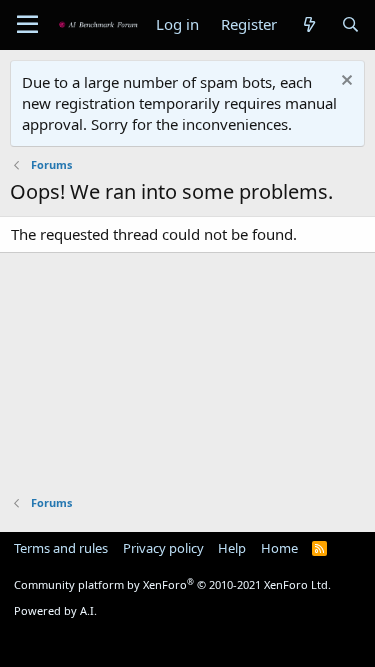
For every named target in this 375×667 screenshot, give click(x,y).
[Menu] (27, 25)
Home (279, 548)
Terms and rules (61, 548)
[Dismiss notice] (344, 82)
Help (232, 548)
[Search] (350, 24)
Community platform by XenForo (172, 584)
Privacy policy (163, 548)
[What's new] (308, 24)
